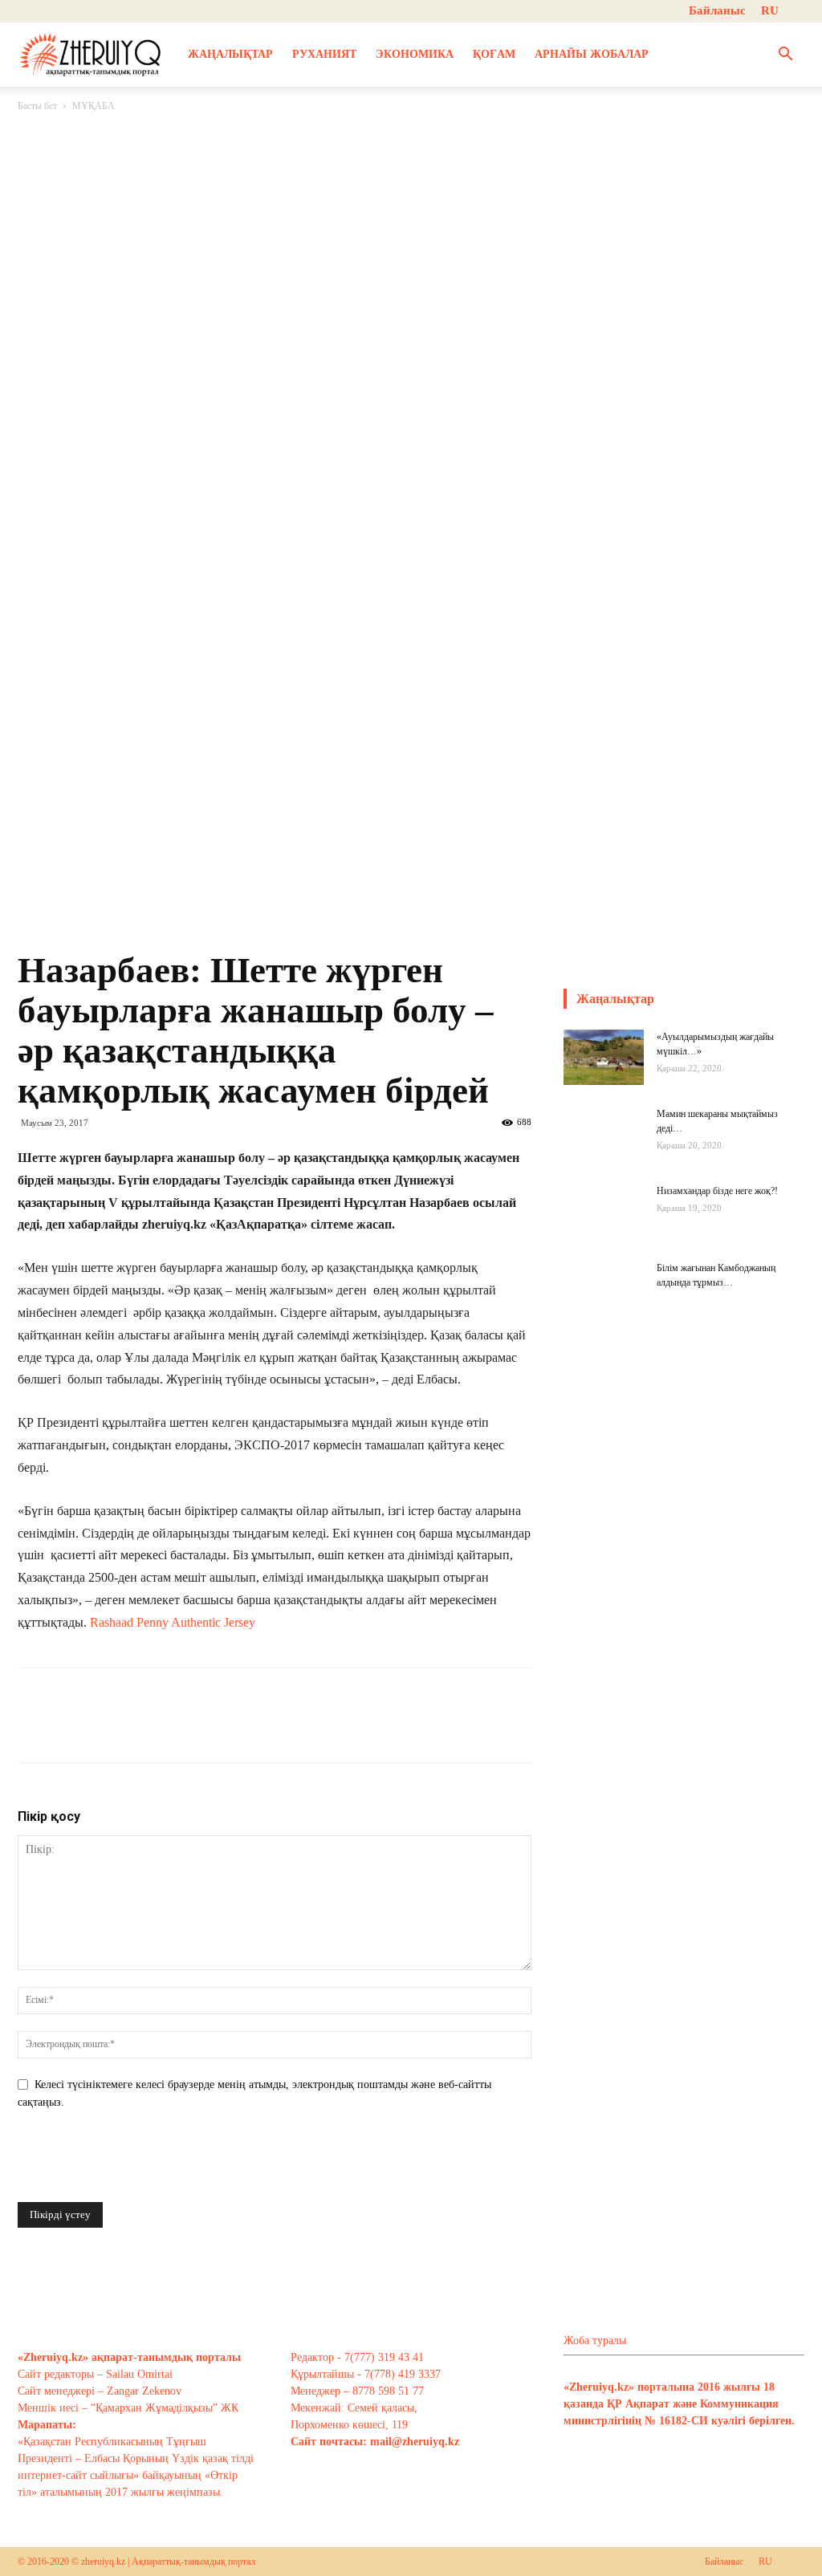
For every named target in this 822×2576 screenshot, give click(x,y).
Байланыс (717, 10)
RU (770, 10)
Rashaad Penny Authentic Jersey (173, 1622)
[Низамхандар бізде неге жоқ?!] (604, 1224)
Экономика (415, 54)
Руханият (324, 54)
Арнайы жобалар (592, 54)
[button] (785, 56)
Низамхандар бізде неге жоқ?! (717, 1191)
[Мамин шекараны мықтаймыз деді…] (604, 1147)
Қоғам (494, 54)
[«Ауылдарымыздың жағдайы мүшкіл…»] (604, 1057)
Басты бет (37, 106)
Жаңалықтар (230, 54)
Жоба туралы (595, 2340)
